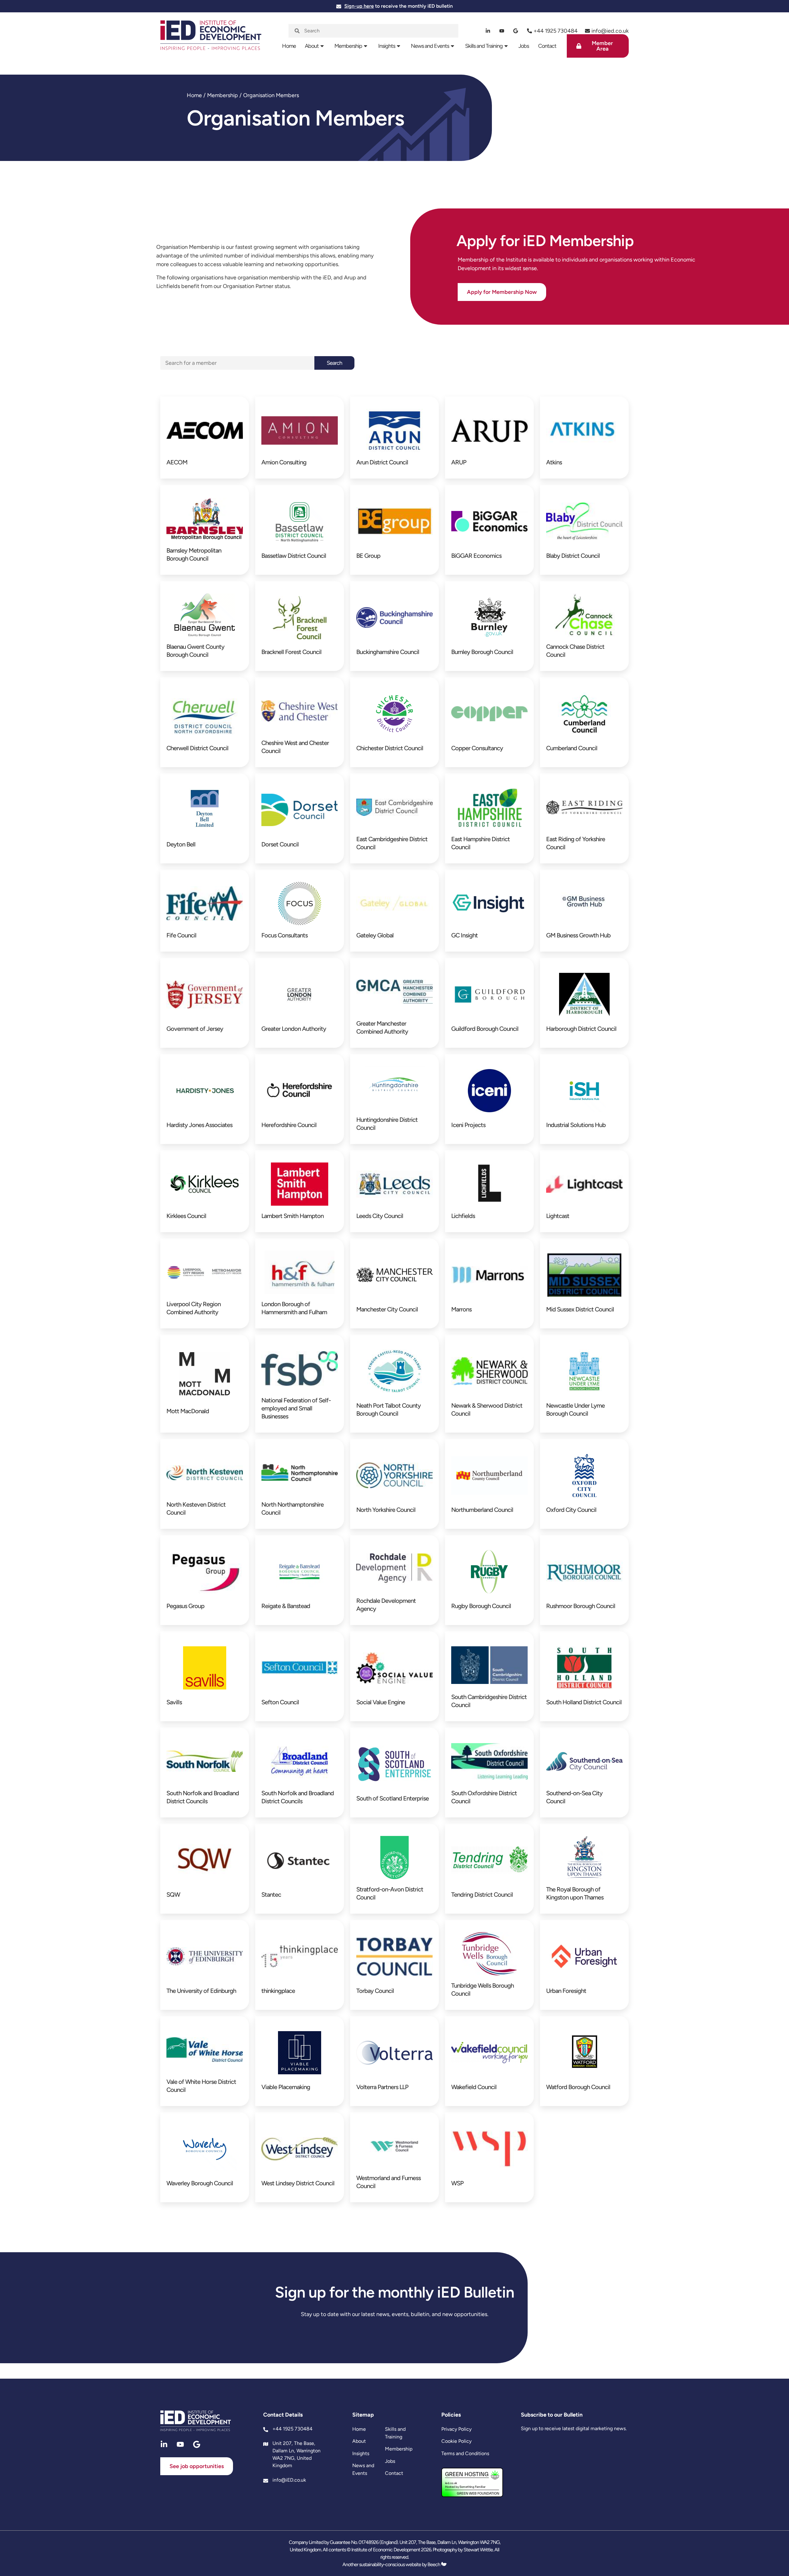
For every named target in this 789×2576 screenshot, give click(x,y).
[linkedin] (488, 31)
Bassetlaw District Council (294, 556)
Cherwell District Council (197, 748)
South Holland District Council (584, 1702)
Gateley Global (375, 935)
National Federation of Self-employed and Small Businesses (296, 1408)
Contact (547, 46)
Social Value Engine (381, 1702)
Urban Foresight (566, 1991)
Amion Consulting (284, 462)
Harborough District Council (581, 1029)
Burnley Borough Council (482, 652)
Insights (387, 46)
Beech (434, 2564)
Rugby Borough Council (481, 1606)
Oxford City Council (571, 1510)
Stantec (271, 1895)
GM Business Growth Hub (578, 935)
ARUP (459, 462)
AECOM (177, 462)
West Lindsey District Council (298, 2183)
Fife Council (181, 935)
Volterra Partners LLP (382, 2087)
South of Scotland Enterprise (392, 1798)
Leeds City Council (380, 1216)
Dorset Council (280, 844)
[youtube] (502, 31)
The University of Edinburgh (201, 1991)
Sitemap (363, 2415)
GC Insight (464, 935)
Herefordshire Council (289, 1125)
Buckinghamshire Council (388, 652)
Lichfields (463, 1216)
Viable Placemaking (286, 2087)
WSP (457, 2183)
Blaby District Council (573, 556)
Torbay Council (375, 1991)
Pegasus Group (185, 1606)
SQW (173, 1895)
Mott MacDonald (188, 1411)
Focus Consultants (284, 935)
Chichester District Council (390, 748)
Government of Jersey (195, 1029)
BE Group (368, 556)
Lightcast (558, 1216)
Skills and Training (484, 46)
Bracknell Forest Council (291, 652)
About (312, 46)
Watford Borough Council (578, 2087)
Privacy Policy (456, 2429)
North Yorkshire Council (386, 1510)
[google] (516, 31)
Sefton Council (280, 1702)
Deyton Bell (181, 844)
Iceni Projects (468, 1125)
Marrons (461, 1309)
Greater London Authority (294, 1029)
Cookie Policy (456, 2441)
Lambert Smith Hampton (292, 1216)
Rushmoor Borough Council (581, 1606)
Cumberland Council (572, 748)
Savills (174, 1702)
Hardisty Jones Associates (199, 1125)
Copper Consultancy (477, 748)
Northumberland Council (482, 1510)
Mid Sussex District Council (580, 1309)
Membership (348, 46)
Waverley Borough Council (200, 2183)
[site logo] (211, 39)
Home (289, 46)
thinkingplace (278, 1991)
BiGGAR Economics (476, 556)
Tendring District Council (482, 1895)
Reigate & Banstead (286, 1606)
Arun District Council (382, 462)
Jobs (524, 46)
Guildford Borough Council (485, 1029)
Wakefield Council (474, 2087)
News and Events (430, 46)
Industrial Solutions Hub (576, 1125)
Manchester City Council (387, 1309)
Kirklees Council (186, 1216)
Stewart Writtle (478, 2550)
